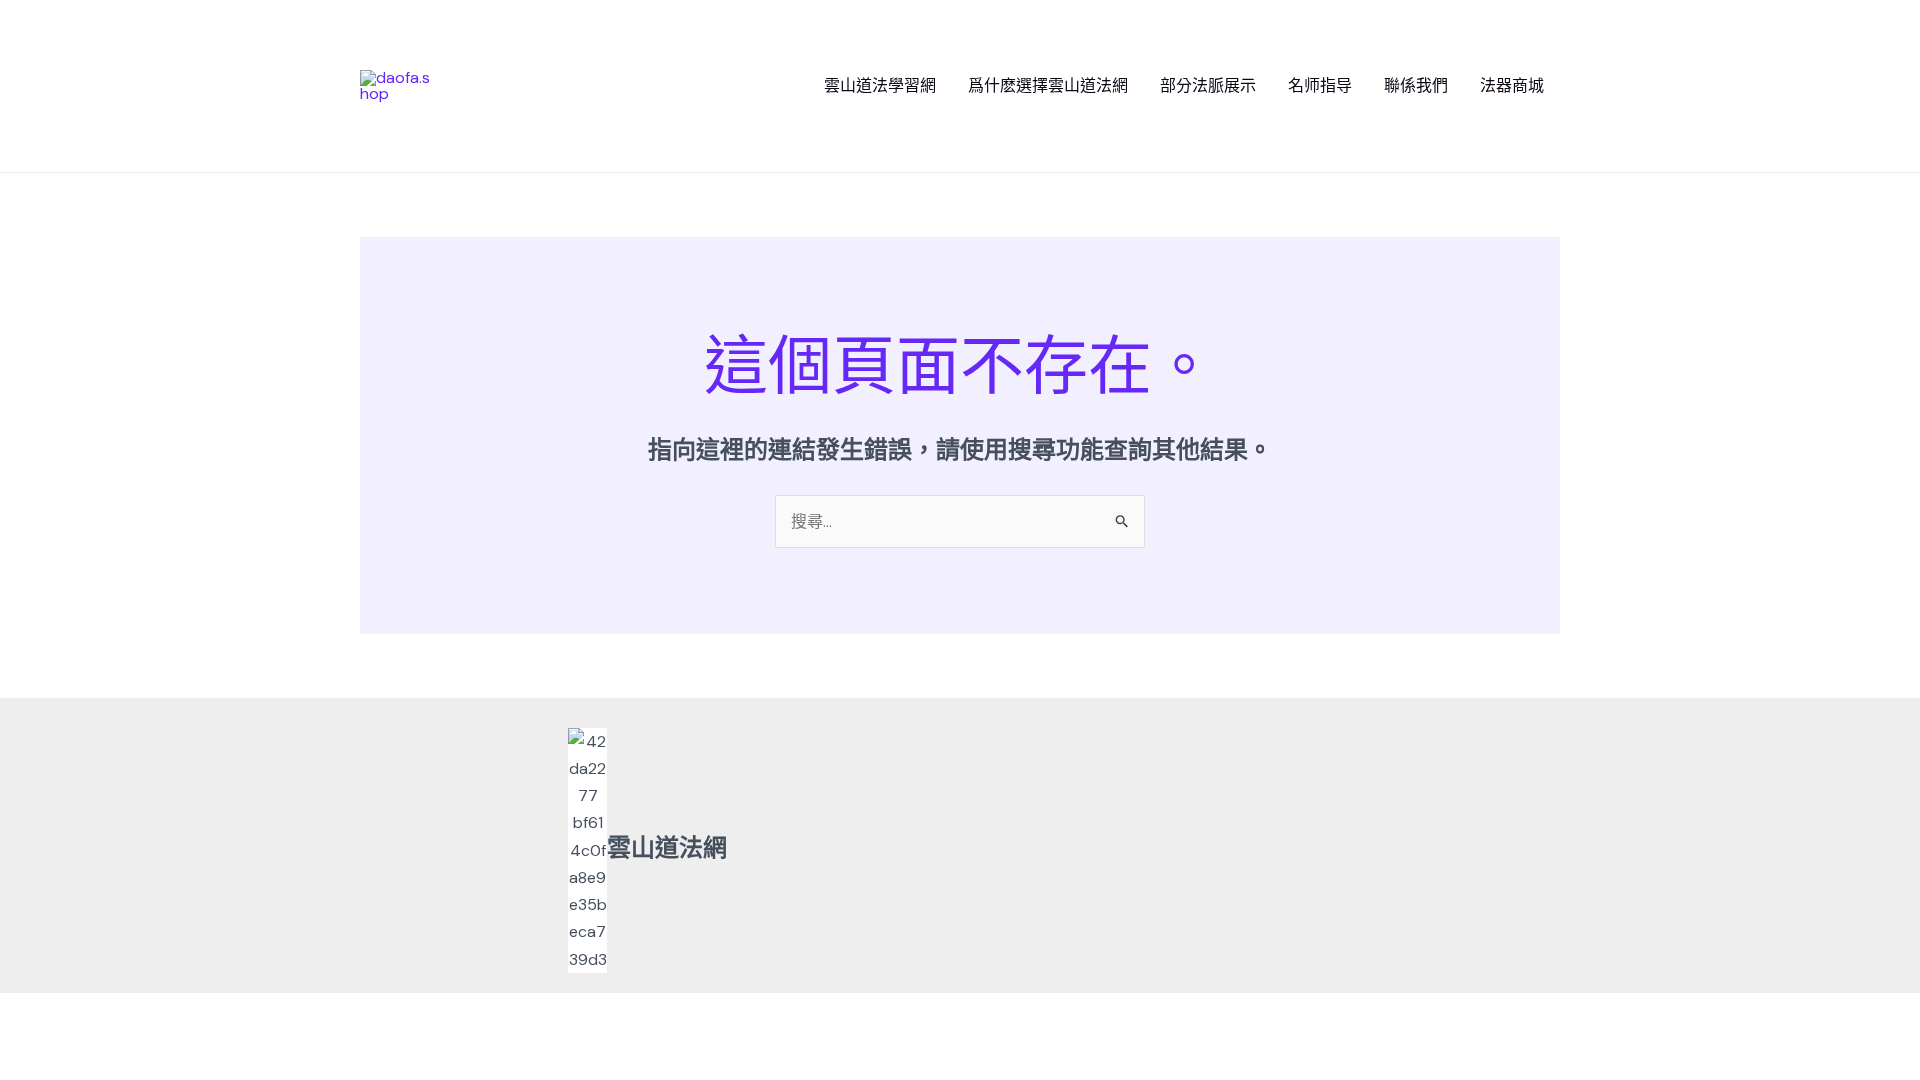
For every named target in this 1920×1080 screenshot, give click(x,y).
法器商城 (1512, 85)
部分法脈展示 (1208, 85)
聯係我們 (1416, 85)
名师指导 (1320, 85)
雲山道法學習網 (880, 85)
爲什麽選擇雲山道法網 (1048, 85)
